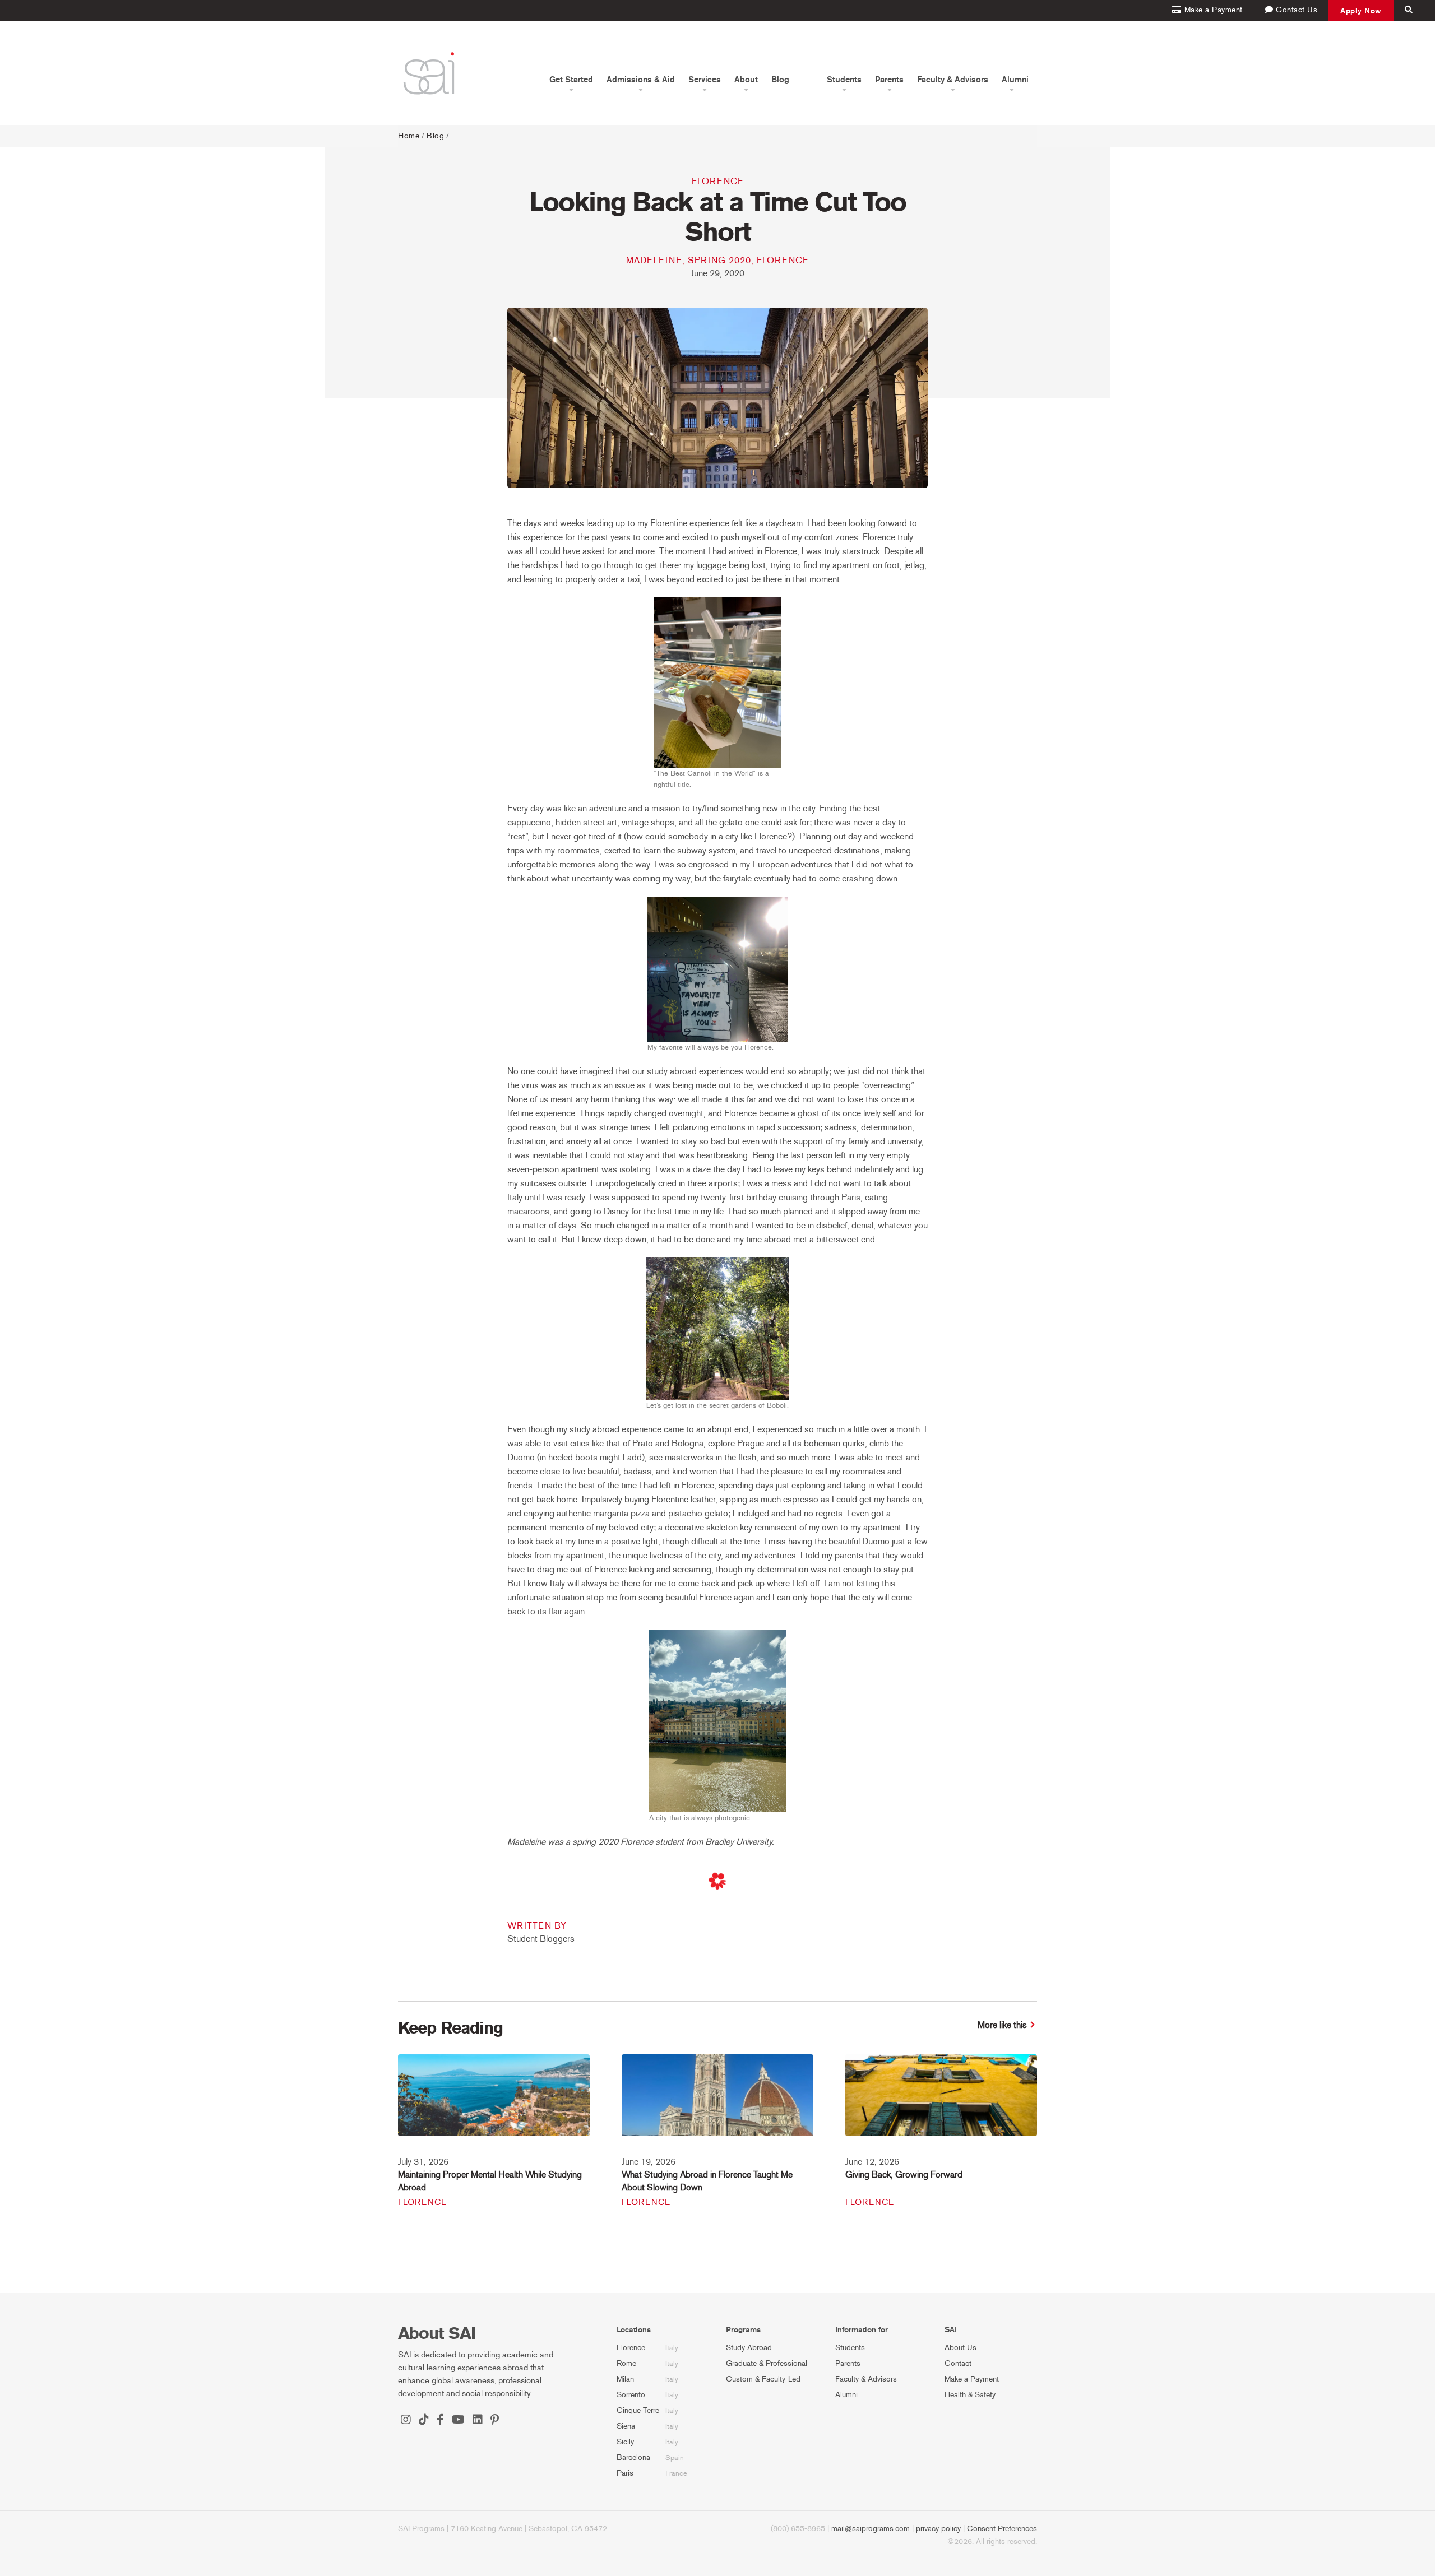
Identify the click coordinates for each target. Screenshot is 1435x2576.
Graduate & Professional (767, 2363)
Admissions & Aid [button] (641, 80)
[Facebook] (440, 2421)
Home (409, 136)
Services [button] (705, 80)
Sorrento (631, 2395)
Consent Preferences (1002, 2529)
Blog (780, 80)
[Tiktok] (424, 2421)
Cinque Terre (638, 2410)
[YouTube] (458, 2421)
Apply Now (1361, 11)
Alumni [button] (1015, 80)
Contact (958, 2363)
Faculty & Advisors (866, 2379)
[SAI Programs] (429, 73)
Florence (718, 181)
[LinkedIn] (478, 2421)
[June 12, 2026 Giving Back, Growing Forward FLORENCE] (941, 2103)
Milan (625, 2379)
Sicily (625, 2442)
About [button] (746, 80)
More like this (1002, 2025)
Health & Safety (970, 2395)
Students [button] (844, 80)
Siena (626, 2426)
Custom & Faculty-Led (763, 2379)
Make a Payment (972, 2379)
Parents (848, 2363)
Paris (625, 2473)
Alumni (846, 2395)
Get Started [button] (571, 80)
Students (850, 2348)
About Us (960, 2348)
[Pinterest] (495, 2421)
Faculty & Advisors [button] (953, 80)
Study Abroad (749, 2348)
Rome (626, 2363)
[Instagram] (406, 2421)
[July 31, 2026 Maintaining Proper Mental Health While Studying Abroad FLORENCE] (494, 2103)
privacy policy (938, 2529)
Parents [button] (889, 80)
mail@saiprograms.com (871, 2529)
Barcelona (633, 2457)
